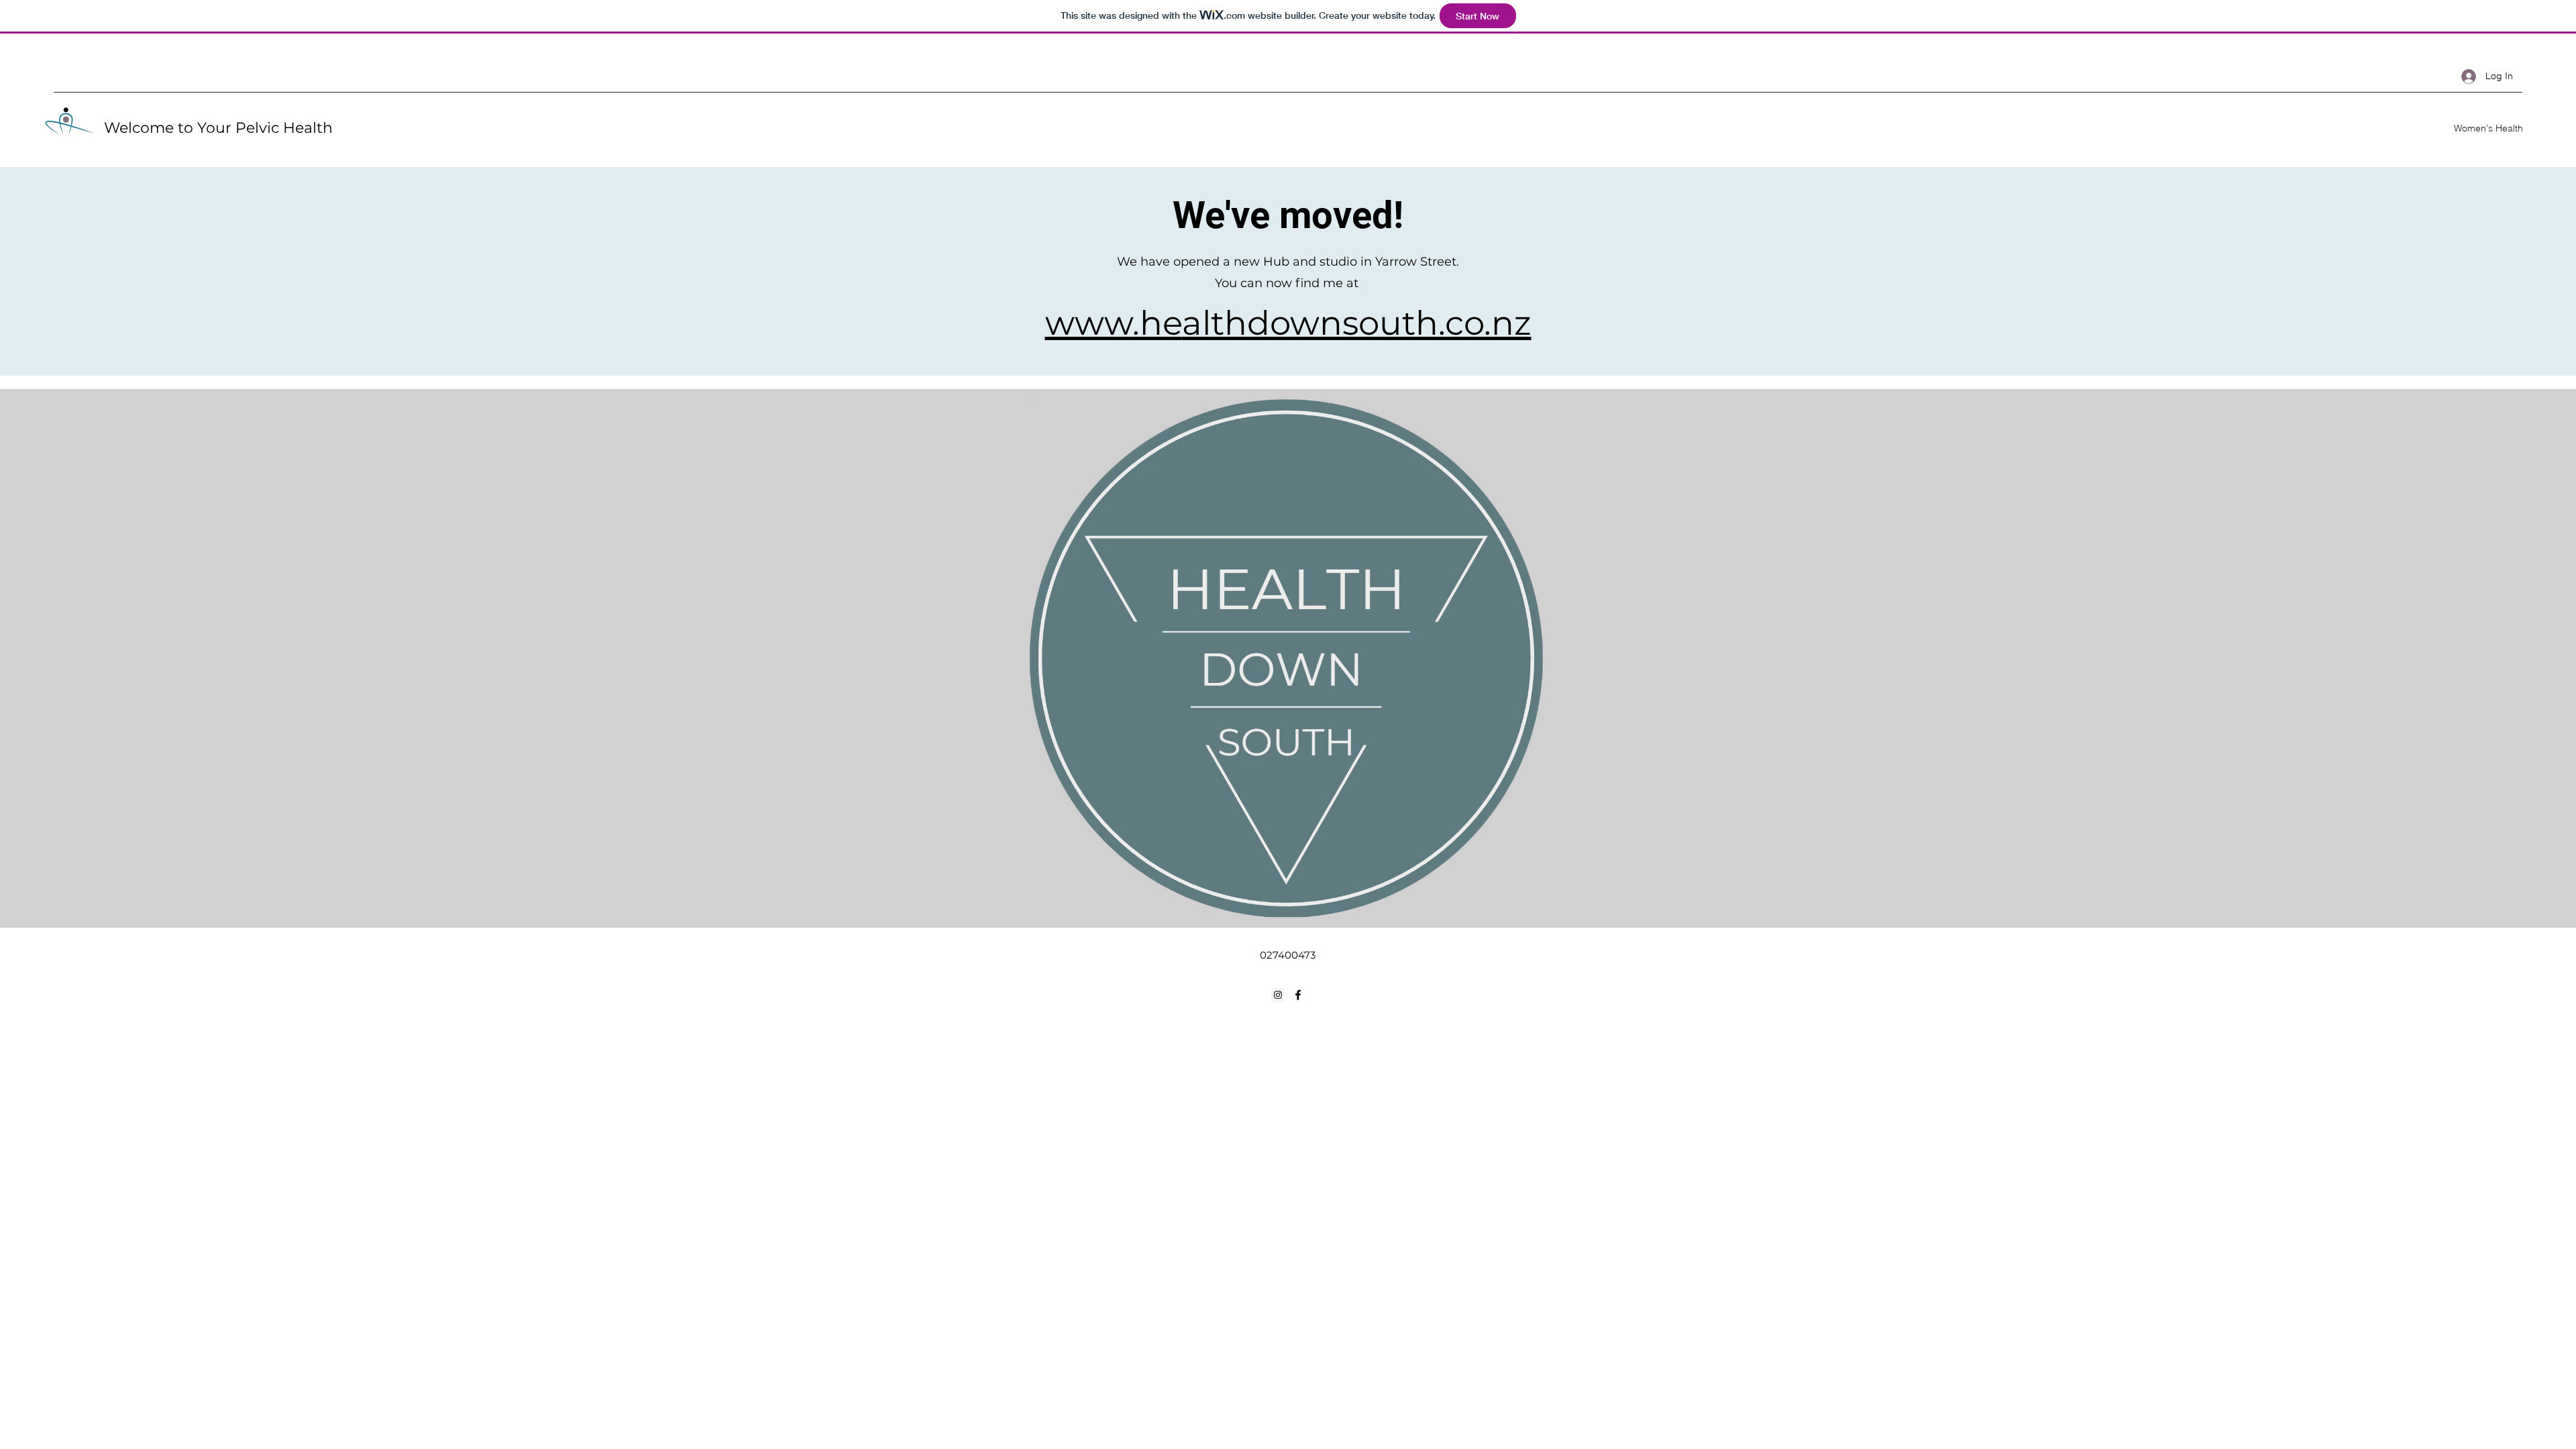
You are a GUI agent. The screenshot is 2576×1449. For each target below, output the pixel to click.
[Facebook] (1298, 995)
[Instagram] (1278, 995)
